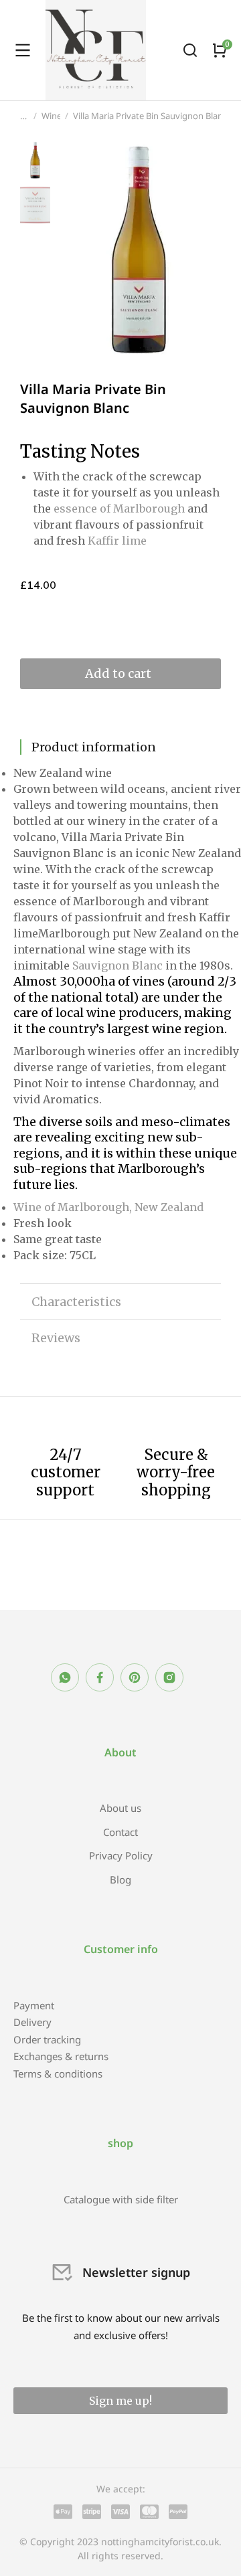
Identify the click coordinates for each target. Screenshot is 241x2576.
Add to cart (118, 673)
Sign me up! (120, 2401)
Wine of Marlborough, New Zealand (108, 1207)
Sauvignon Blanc (116, 965)
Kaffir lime (117, 541)
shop (120, 2143)
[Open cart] (220, 50)
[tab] (120, 747)
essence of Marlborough (119, 509)
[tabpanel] (120, 1014)
